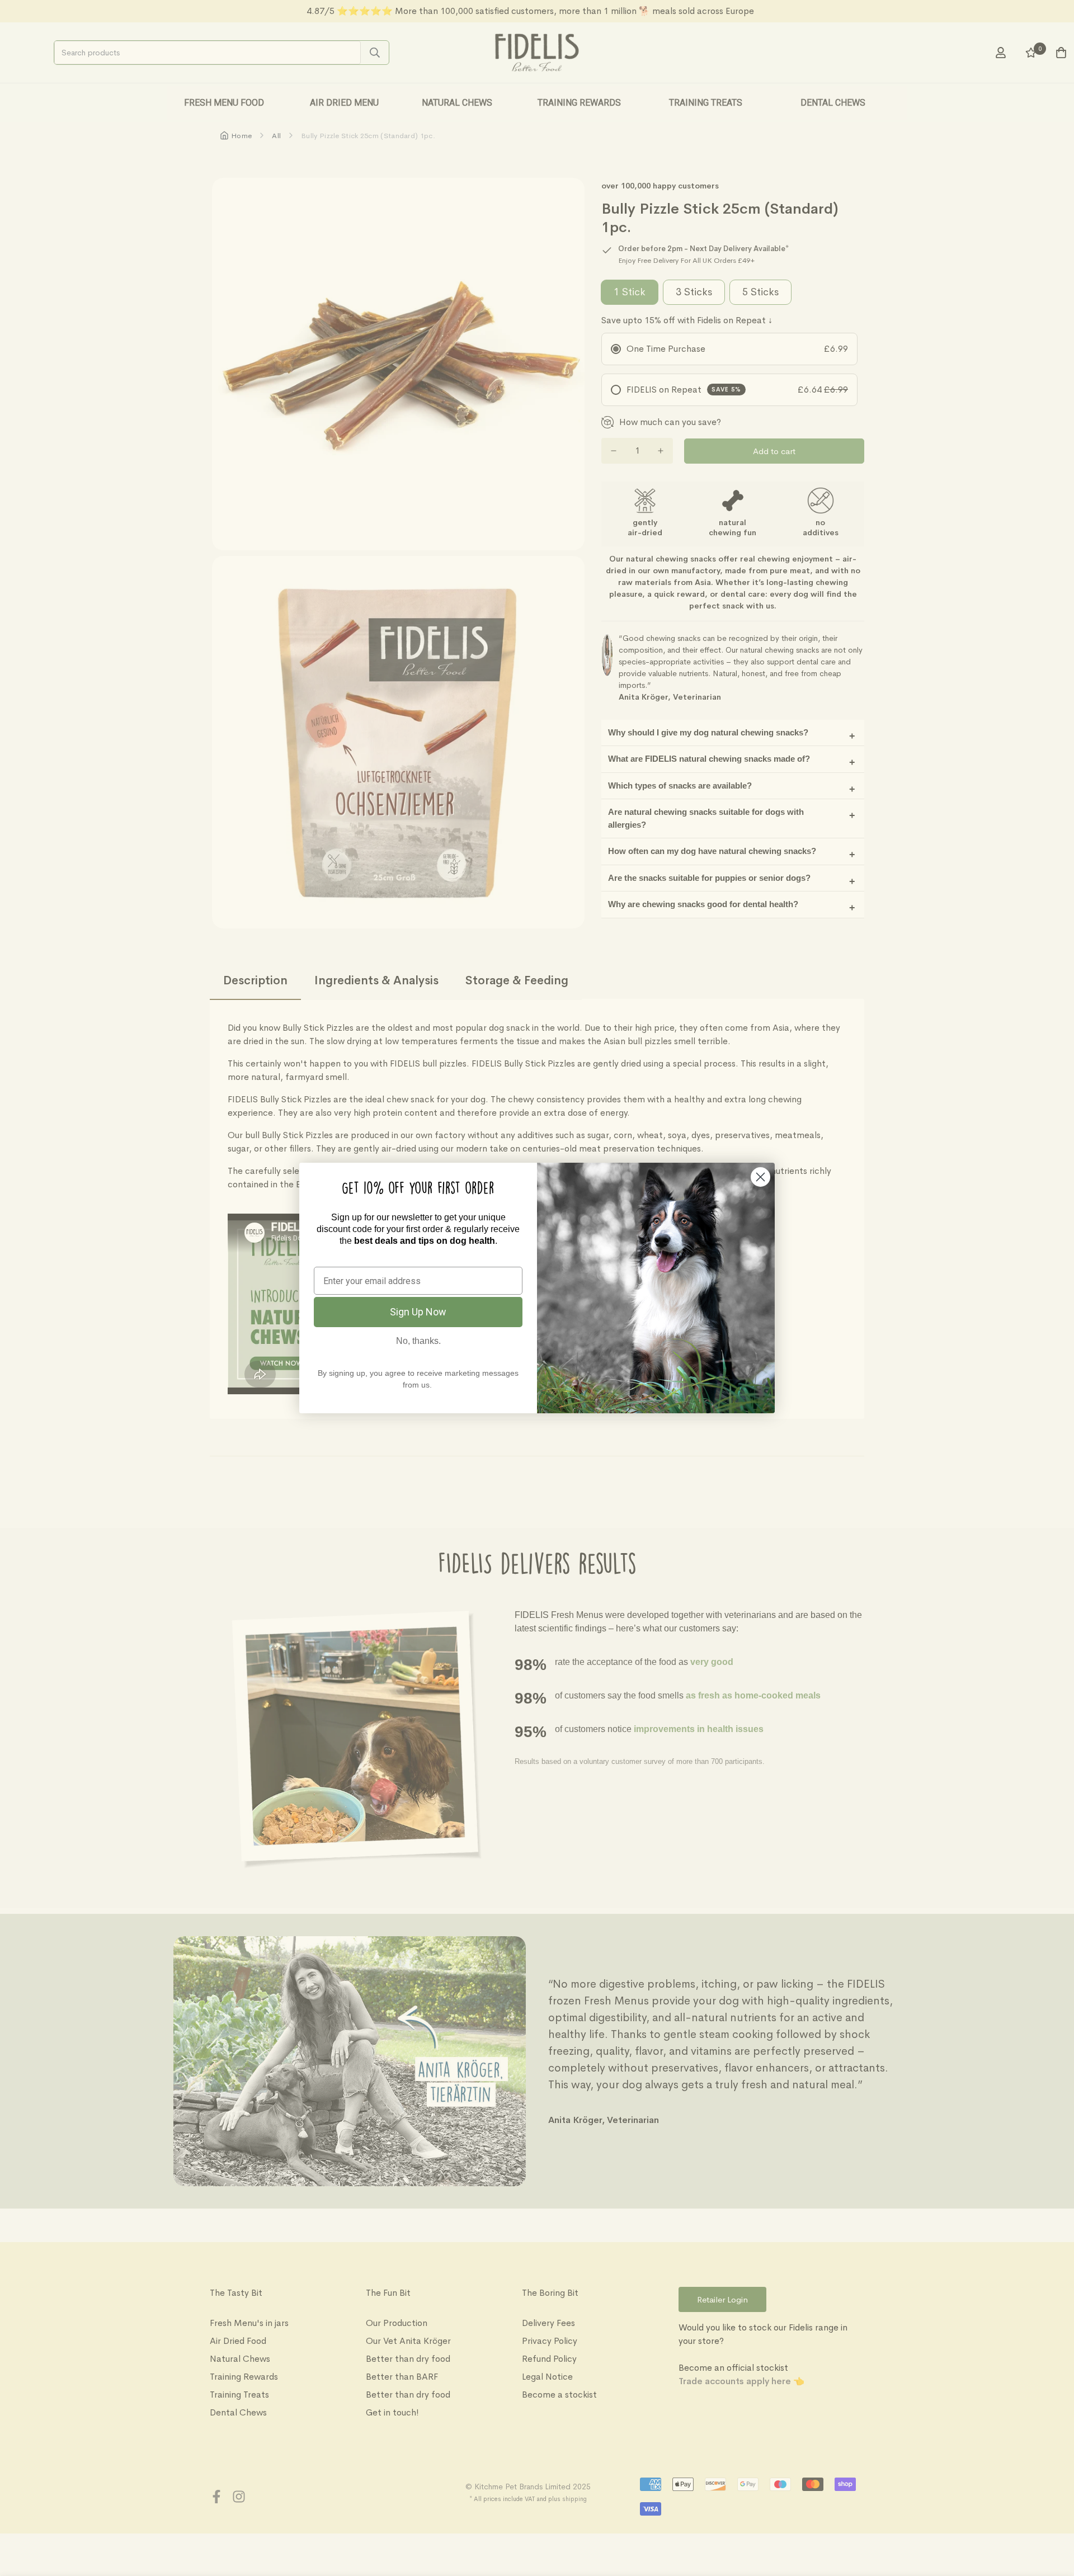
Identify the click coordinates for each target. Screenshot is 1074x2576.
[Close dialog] (760, 1177)
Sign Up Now (418, 1312)
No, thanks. (418, 1341)
